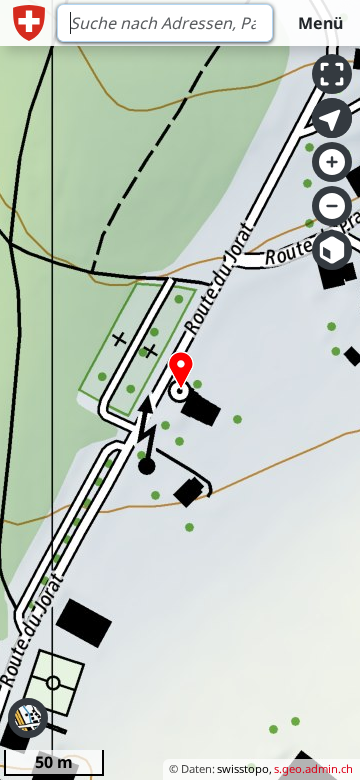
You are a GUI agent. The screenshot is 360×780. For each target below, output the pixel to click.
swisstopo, (244, 768)
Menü (320, 23)
